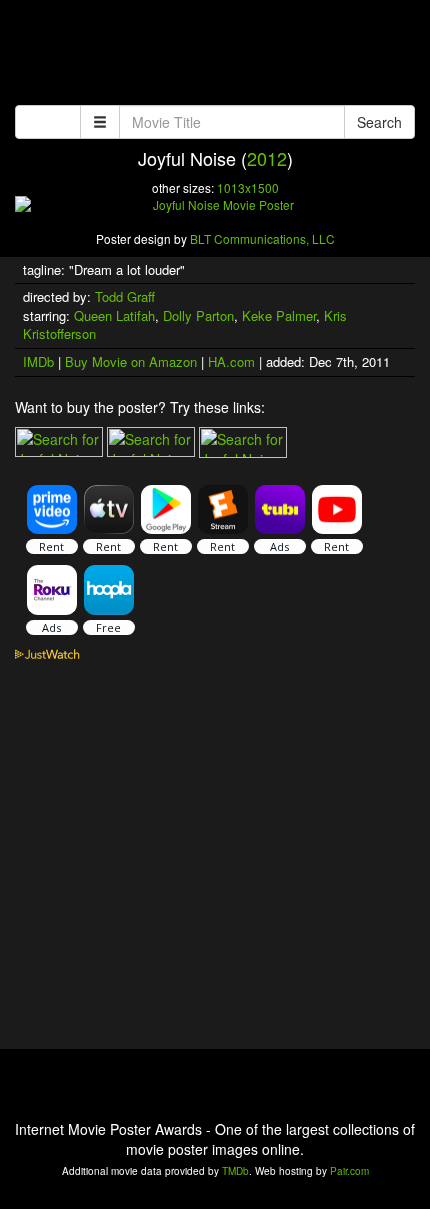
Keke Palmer (279, 315)
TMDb (235, 1171)
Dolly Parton (198, 315)
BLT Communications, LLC (262, 238)
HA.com (231, 361)
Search (379, 122)
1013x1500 (248, 187)
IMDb (38, 361)
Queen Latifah (114, 315)
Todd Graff (125, 296)
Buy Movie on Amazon (131, 361)
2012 (267, 158)
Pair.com (349, 1171)
